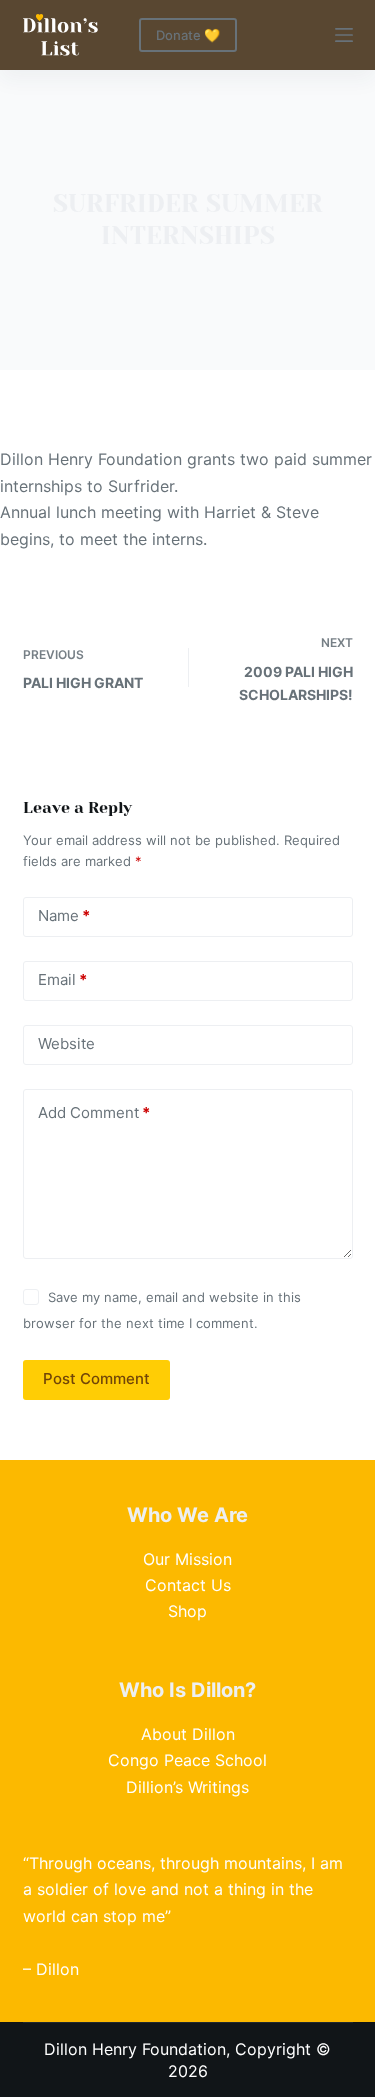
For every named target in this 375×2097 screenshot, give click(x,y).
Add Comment (94, 1112)
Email (62, 979)
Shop (187, 1611)
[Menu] (344, 35)
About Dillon (188, 1734)
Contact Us (188, 1585)
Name (64, 915)
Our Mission (187, 1559)
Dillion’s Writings (187, 1787)
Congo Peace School (187, 1760)
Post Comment (96, 1378)
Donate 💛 (188, 35)
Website (66, 1043)
